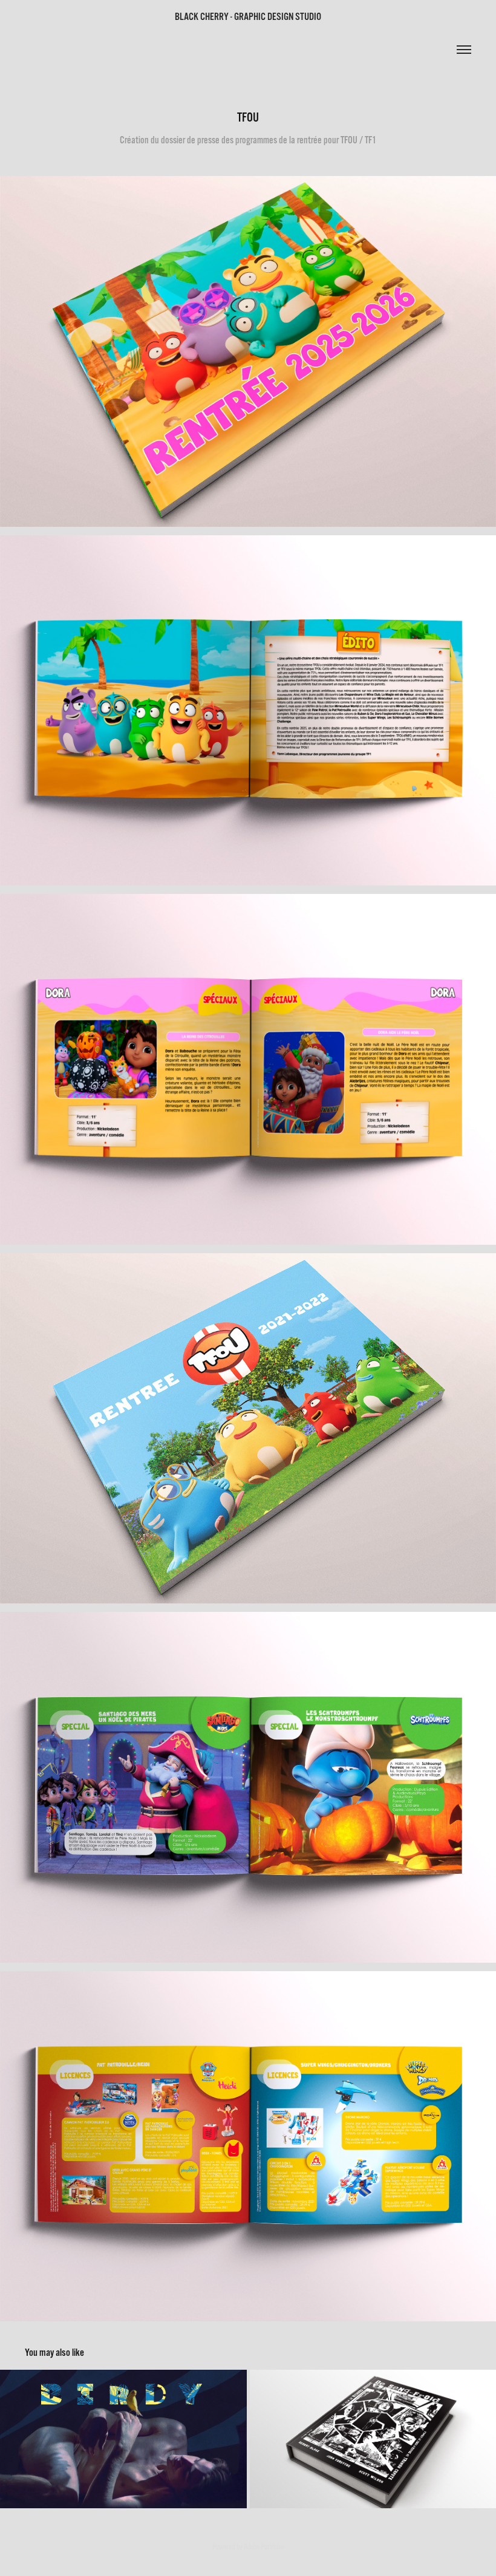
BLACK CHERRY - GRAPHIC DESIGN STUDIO (248, 17)
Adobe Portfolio (264, 2547)
